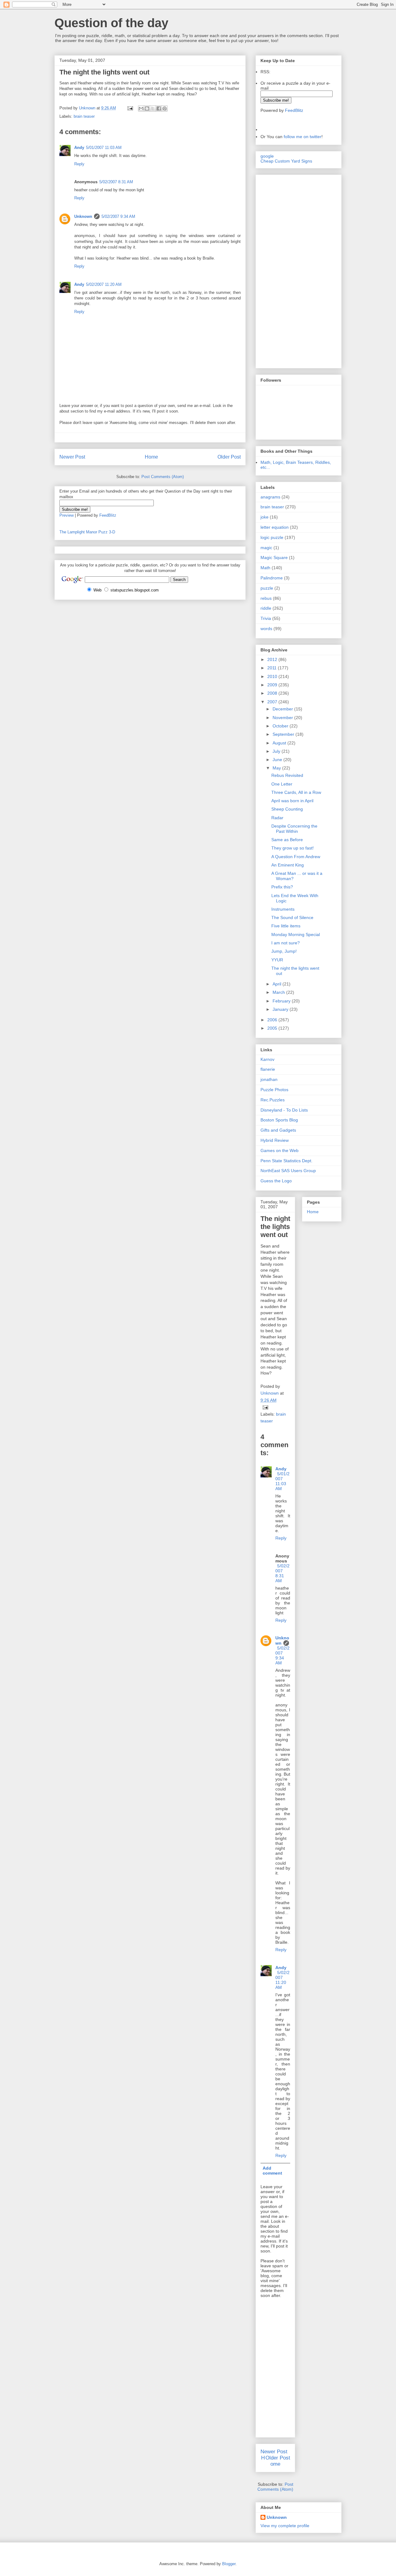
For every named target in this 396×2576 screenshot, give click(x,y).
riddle (266, 608)
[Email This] (141, 108)
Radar (277, 818)
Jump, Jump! (284, 951)
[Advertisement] (279, 270)
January (281, 1009)
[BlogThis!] (147, 108)
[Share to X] (153, 108)
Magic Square (274, 557)
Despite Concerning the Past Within (294, 829)
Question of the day (111, 23)
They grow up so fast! (293, 848)
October (281, 726)
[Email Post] (130, 108)
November (283, 718)
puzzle (267, 588)
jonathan (269, 1079)
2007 (273, 702)
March (279, 992)
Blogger (229, 2564)
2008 (273, 693)
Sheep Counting (287, 809)
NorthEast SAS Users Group (288, 1171)
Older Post (229, 457)
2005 (273, 1028)
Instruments (283, 909)
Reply (79, 164)
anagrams (270, 497)
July (277, 751)
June (278, 760)
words (266, 629)
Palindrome (272, 578)
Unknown (83, 216)
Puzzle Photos (274, 1090)
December (283, 709)
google (267, 156)
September (284, 734)
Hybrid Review (275, 1140)
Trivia (266, 618)
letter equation (275, 527)
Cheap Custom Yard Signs (286, 161)
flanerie (268, 1069)
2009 (273, 685)
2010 (273, 676)
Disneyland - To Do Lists (284, 1110)
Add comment (272, 2171)
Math (265, 568)
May (277, 768)
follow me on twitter (303, 137)
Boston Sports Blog (279, 1120)
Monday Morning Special (296, 934)
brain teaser (84, 116)
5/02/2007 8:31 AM (116, 182)
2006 (273, 1020)
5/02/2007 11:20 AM (104, 284)
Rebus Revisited (287, 775)
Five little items (286, 926)
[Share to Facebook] (159, 108)
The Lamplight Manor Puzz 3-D (87, 532)
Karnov (267, 1059)
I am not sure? (286, 943)
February (282, 1001)
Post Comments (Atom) (163, 477)
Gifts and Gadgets (278, 1130)
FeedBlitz (108, 515)
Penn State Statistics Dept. (286, 1161)
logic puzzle (272, 537)
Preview (67, 515)
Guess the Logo (276, 1181)
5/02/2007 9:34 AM (118, 216)
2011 (273, 668)
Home (151, 457)
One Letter (282, 784)
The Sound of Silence (292, 917)
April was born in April (292, 801)
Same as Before (287, 840)
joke (265, 517)
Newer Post (72, 457)
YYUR (277, 960)
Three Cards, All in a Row (296, 792)
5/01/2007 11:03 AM (104, 148)
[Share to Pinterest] (165, 108)
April (278, 984)
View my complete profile (285, 2526)
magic (266, 548)
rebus (266, 598)
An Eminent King (288, 865)
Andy (79, 148)
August (280, 743)
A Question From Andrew (296, 857)
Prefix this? (282, 887)
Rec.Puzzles (273, 1100)
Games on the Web (280, 1150)
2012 (273, 659)
